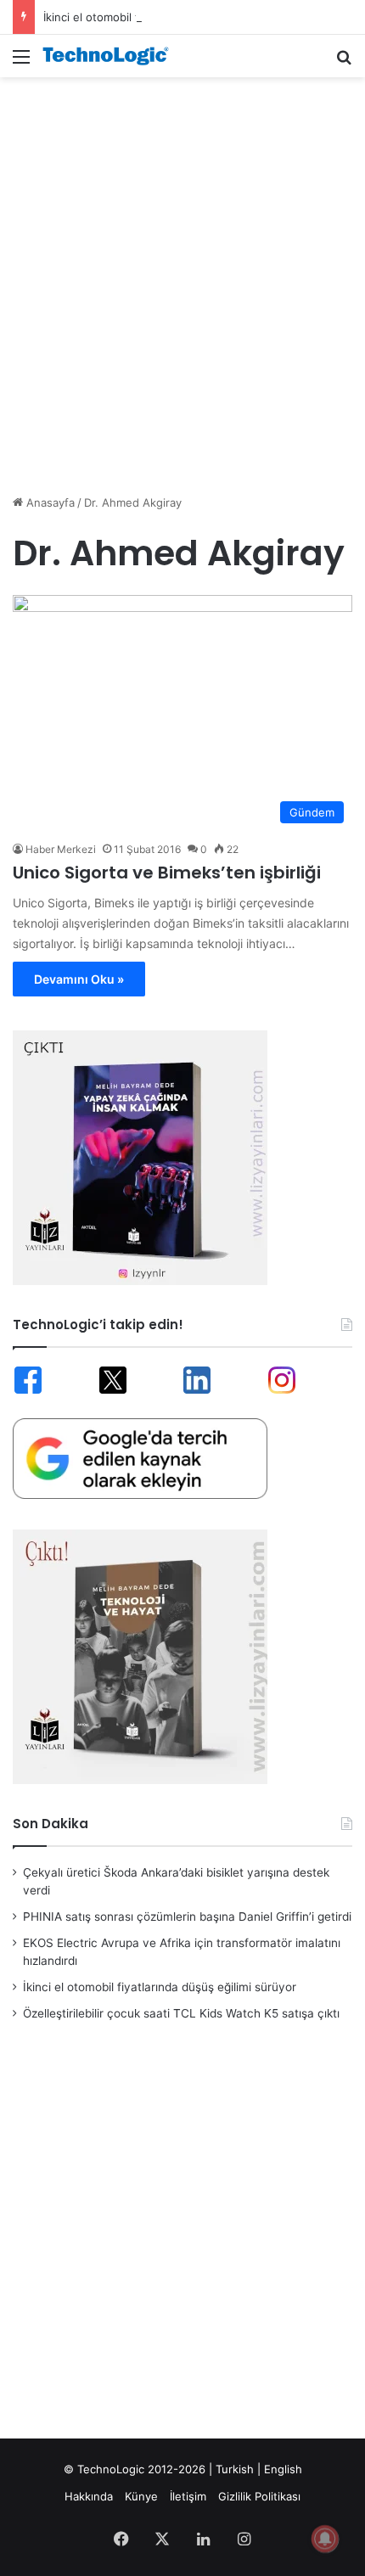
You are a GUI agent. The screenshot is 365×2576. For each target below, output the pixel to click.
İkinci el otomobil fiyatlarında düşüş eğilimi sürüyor (176, 17)
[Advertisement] (182, 277)
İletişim (188, 2496)
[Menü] (21, 62)
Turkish (235, 2469)
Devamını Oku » (79, 979)
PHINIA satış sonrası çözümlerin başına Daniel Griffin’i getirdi (187, 1917)
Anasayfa (49, 502)
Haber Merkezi (61, 849)
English (283, 2469)
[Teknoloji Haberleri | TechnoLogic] (110, 56)
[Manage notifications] (325, 2539)
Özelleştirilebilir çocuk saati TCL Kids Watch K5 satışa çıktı (181, 2013)
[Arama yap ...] (344, 62)
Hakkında (89, 2496)
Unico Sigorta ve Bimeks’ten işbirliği (167, 873)
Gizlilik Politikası (259, 2496)
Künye (141, 2496)
